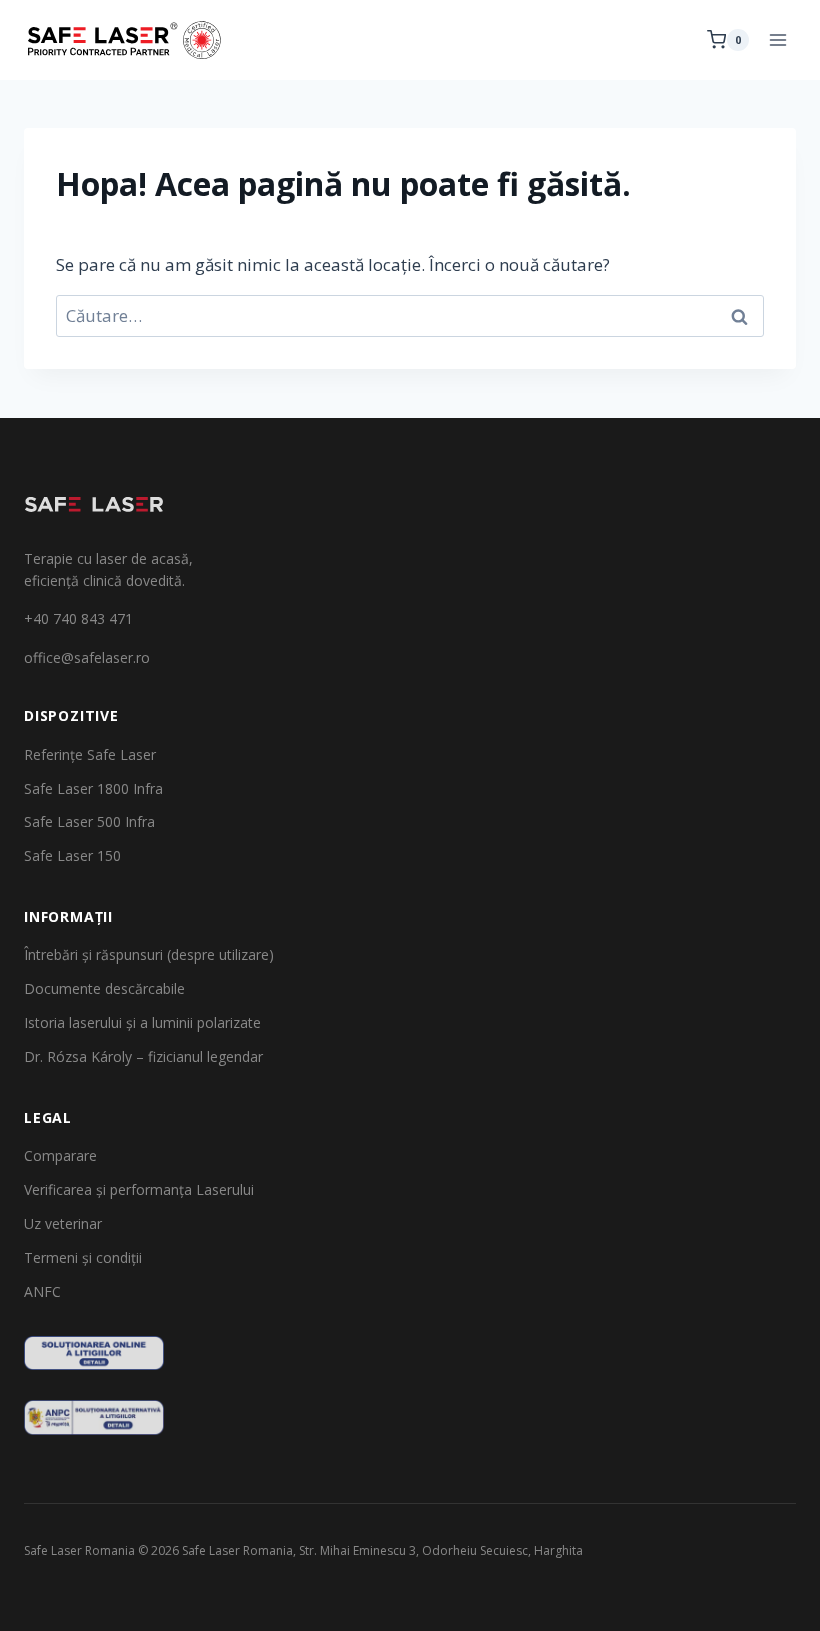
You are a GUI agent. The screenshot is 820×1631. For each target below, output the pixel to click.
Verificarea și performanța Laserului (139, 1189)
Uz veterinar (63, 1223)
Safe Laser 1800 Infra (93, 788)
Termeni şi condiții (83, 1257)
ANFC (42, 1291)
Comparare (60, 1155)
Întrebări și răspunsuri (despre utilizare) (149, 954)
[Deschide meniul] (777, 39)
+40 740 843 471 (78, 618)
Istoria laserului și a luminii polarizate (142, 1022)
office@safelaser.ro (87, 657)
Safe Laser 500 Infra (89, 821)
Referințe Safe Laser (90, 754)
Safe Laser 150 (72, 855)
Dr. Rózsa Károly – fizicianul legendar (143, 1056)
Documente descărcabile (104, 988)
